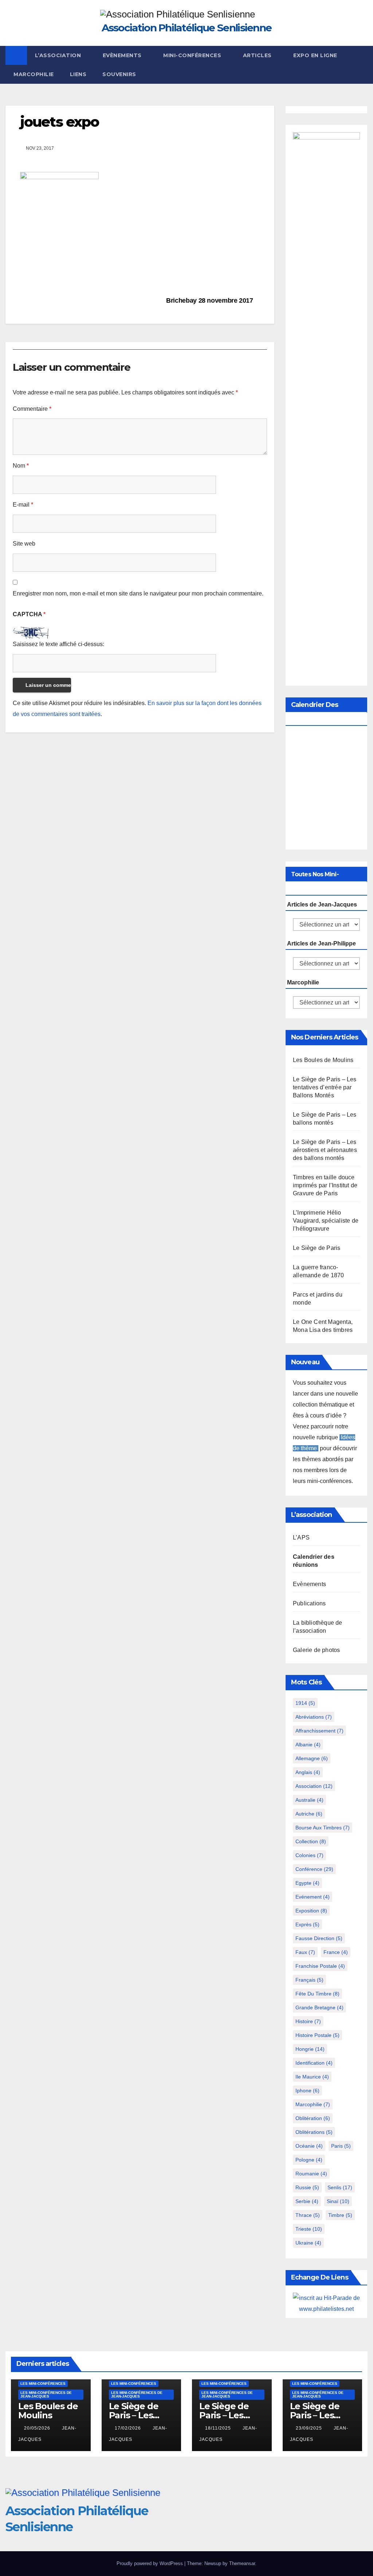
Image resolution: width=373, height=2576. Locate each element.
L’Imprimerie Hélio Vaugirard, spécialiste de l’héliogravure (326, 1221)
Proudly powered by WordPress (150, 2563)
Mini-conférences (193, 55)
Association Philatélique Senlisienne (187, 28)
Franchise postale (320, 1966)
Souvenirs (119, 74)
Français (309, 1980)
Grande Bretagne (319, 2007)
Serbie (307, 2201)
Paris (341, 2146)
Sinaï (338, 2201)
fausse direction (319, 1938)
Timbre (340, 2215)
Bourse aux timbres (323, 1828)
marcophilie (313, 2104)
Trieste (309, 2229)
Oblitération (313, 2118)
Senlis (340, 2187)
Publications (309, 1603)
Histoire (308, 2021)
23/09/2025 (310, 2428)
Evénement (313, 1897)
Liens (78, 74)
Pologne (309, 2160)
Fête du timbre (317, 1994)
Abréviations (314, 1717)
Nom (21, 466)
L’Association (59, 55)
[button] (362, 65)
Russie (307, 2187)
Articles (258, 55)
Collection (311, 1841)
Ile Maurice (312, 2077)
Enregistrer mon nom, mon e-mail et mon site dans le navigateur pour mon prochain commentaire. (138, 593)
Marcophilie (34, 74)
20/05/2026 (38, 2428)
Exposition (311, 1911)
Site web (24, 544)
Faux (305, 1952)
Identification (314, 2063)
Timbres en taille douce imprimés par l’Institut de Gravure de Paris (325, 1185)
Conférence (314, 1869)
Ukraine (308, 2243)
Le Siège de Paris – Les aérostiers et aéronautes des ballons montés (325, 1150)
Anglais (308, 1772)
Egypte (307, 1883)
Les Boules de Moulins (323, 1060)
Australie (309, 1800)
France (336, 1952)
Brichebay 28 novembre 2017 (210, 300)
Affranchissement (319, 1731)
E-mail (23, 505)
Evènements (123, 55)
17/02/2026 (129, 2428)
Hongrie (310, 2049)
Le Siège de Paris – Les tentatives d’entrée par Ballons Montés (325, 1087)
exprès (307, 1924)
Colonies (309, 1855)
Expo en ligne (315, 55)
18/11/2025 (219, 2428)
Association (314, 1786)
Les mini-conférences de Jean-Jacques (46, 2394)
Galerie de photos (316, 1650)
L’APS (301, 1537)
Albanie (308, 1745)
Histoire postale (317, 2035)
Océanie (309, 2146)
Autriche (309, 1814)
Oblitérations (314, 2132)
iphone (307, 2091)
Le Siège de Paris (317, 1248)
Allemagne (312, 1758)
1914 (305, 1703)
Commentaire (32, 409)
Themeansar (242, 2563)
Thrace (308, 2215)
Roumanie (311, 2174)
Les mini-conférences (43, 2384)
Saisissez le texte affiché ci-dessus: (58, 644)
